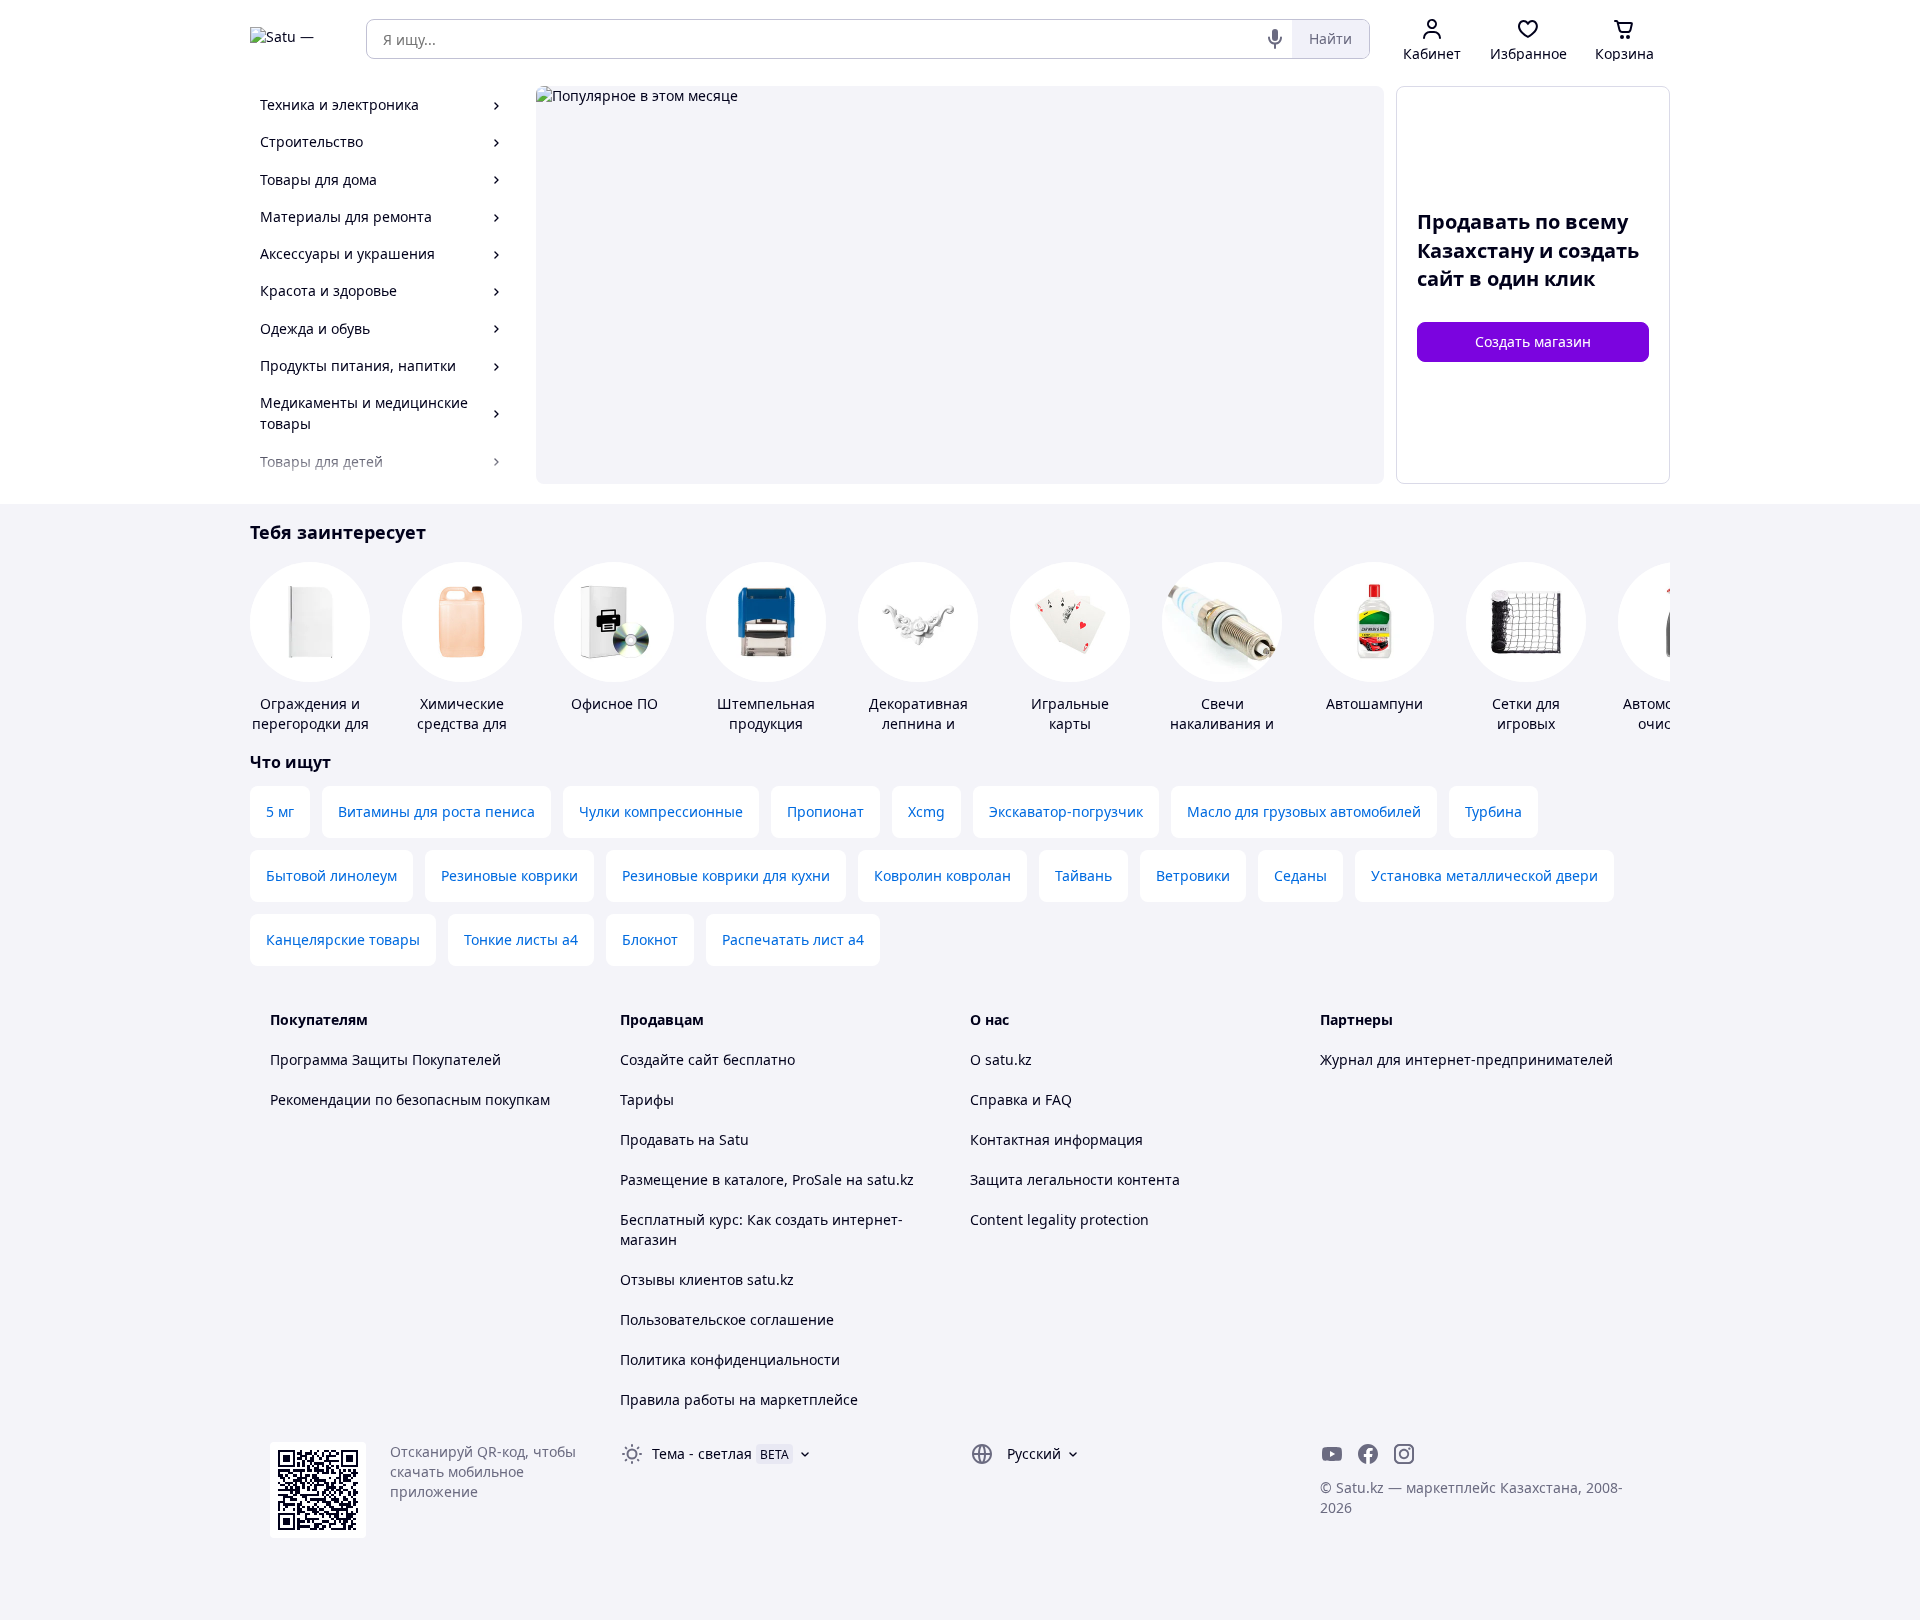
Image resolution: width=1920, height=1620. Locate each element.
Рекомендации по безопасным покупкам (410, 1099)
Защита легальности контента (1075, 1179)
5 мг (280, 811)
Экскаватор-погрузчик (1066, 811)
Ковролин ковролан (942, 875)
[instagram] (1404, 1454)
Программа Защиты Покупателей (385, 1059)
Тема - (702, 1453)
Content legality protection (1059, 1219)
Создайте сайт (669, 1059)
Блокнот (650, 939)
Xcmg (926, 811)
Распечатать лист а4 (793, 939)
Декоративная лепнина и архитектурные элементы (918, 733)
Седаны (1300, 875)
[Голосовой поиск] (1275, 39)
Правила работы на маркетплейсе (739, 1399)
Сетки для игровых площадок (1526, 723)
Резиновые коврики (509, 875)
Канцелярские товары (343, 939)
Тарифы (647, 1099)
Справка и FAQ (1021, 1099)
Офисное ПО (614, 703)
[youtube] (1332, 1454)
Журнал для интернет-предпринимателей (1466, 1059)
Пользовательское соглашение (727, 1319)
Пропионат (825, 811)
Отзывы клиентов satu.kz (707, 1279)
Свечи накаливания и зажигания (1222, 723)
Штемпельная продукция (766, 713)
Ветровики (1193, 875)
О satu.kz (1001, 1059)
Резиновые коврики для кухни (726, 875)
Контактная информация (1056, 1139)
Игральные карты (1070, 713)
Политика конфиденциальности (730, 1359)
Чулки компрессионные (661, 811)
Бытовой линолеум (331, 875)
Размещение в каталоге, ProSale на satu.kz (767, 1179)
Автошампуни (1374, 703)
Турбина (1493, 811)
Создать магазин (1533, 341)
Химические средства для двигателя (462, 723)
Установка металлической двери (1484, 875)
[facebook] (1368, 1454)
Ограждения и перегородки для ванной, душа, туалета (310, 733)
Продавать (657, 1139)
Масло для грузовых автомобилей (1304, 811)
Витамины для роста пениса (436, 811)
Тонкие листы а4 (521, 939)
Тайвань (1083, 875)
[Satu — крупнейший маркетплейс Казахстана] (294, 39)
